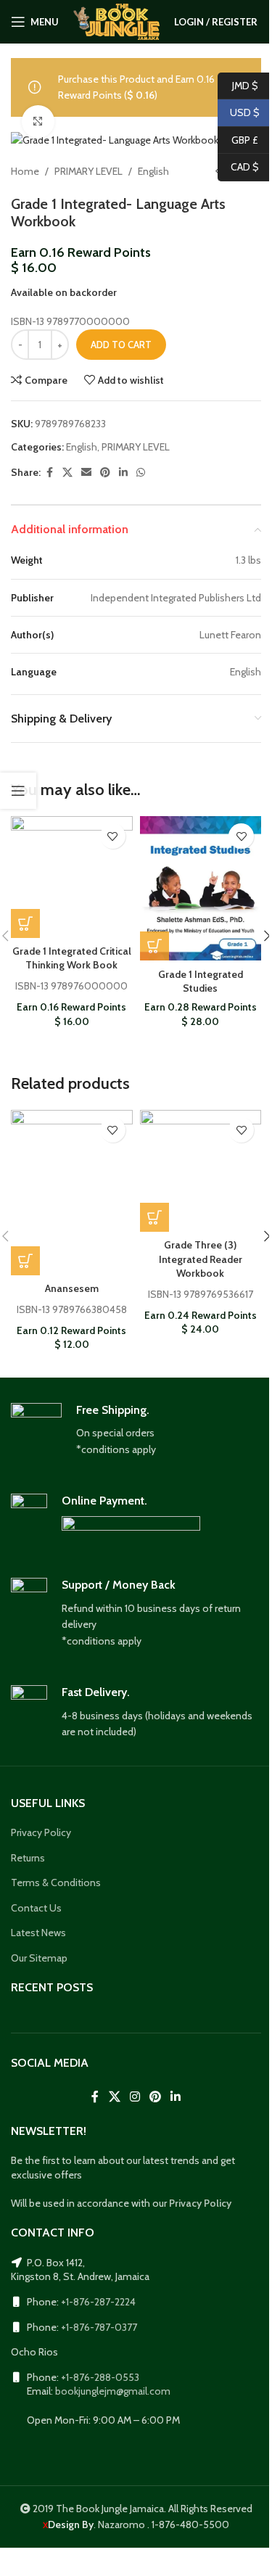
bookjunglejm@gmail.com (113, 2391)
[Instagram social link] (135, 2097)
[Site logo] (116, 20)
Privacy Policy (41, 1832)
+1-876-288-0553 (100, 2377)
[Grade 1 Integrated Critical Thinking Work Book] (72, 877)
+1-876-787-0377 (99, 2327)
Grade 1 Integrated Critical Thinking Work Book (72, 958)
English (153, 171)
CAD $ (238, 167)
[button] (25, 923)
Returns (28, 1858)
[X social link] (67, 473)
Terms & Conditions (56, 1882)
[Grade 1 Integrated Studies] (201, 888)
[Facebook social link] (49, 473)
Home (25, 171)
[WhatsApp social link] (141, 473)
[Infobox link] (136, 1431)
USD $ (239, 112)
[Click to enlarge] (38, 122)
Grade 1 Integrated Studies (201, 982)
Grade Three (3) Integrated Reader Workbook (201, 1259)
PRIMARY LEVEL (88, 171)
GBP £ (238, 139)
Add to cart (121, 345)
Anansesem (72, 1288)
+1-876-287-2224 (98, 2302)
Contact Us (36, 1908)
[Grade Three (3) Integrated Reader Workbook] (201, 1171)
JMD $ (238, 85)
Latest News (38, 1933)
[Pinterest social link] (105, 473)
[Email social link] (86, 473)
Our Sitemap (39, 1958)
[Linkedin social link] (123, 473)
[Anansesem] (72, 1193)
